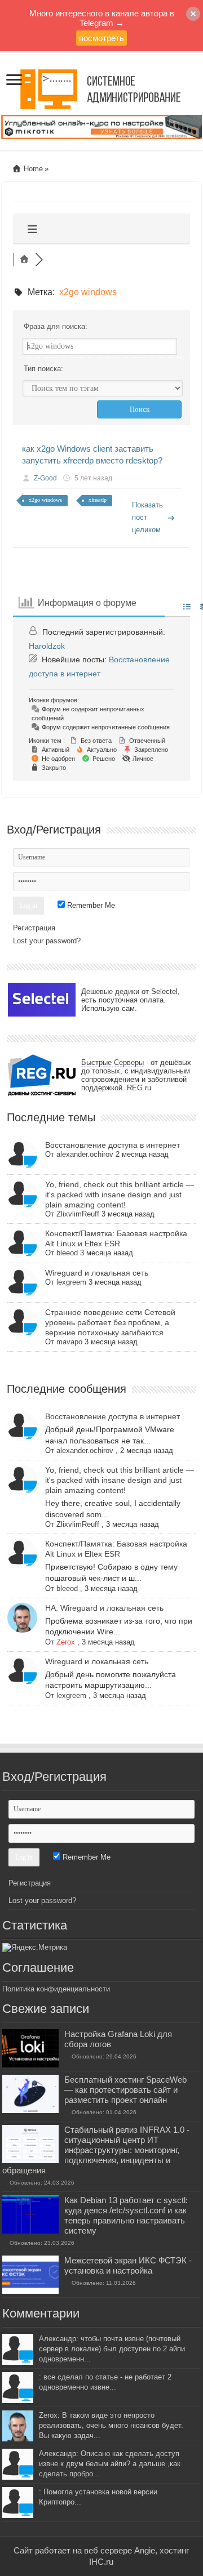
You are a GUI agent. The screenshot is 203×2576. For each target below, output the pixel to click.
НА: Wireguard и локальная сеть (104, 1608)
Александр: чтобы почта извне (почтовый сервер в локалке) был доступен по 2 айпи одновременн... (112, 2349)
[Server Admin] (101, 87)
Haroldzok (47, 646)
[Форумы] (24, 260)
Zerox (66, 1642)
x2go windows (45, 500)
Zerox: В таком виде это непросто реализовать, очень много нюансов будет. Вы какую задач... (111, 2425)
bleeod (67, 1253)
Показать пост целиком (147, 517)
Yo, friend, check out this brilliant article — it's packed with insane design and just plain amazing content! (120, 1195)
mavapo (69, 1342)
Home (32, 169)
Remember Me (90, 905)
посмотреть (101, 38)
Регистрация (34, 928)
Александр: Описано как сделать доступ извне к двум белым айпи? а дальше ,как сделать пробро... (110, 2464)
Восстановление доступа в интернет (112, 1145)
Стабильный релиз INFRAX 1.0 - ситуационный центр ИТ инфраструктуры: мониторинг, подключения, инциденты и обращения (96, 2150)
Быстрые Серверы (112, 1062)
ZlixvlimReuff (78, 1214)
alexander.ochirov (85, 1154)
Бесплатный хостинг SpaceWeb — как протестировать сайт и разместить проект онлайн (125, 2090)
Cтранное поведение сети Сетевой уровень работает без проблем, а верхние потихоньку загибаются (110, 1322)
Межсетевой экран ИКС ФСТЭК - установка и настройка (128, 2265)
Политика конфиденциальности (56, 1989)
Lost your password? (47, 941)
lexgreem (71, 1282)
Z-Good (45, 478)
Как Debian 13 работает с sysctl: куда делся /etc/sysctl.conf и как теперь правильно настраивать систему (126, 2215)
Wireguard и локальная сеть (97, 1273)
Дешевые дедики (110, 991)
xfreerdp (98, 500)
